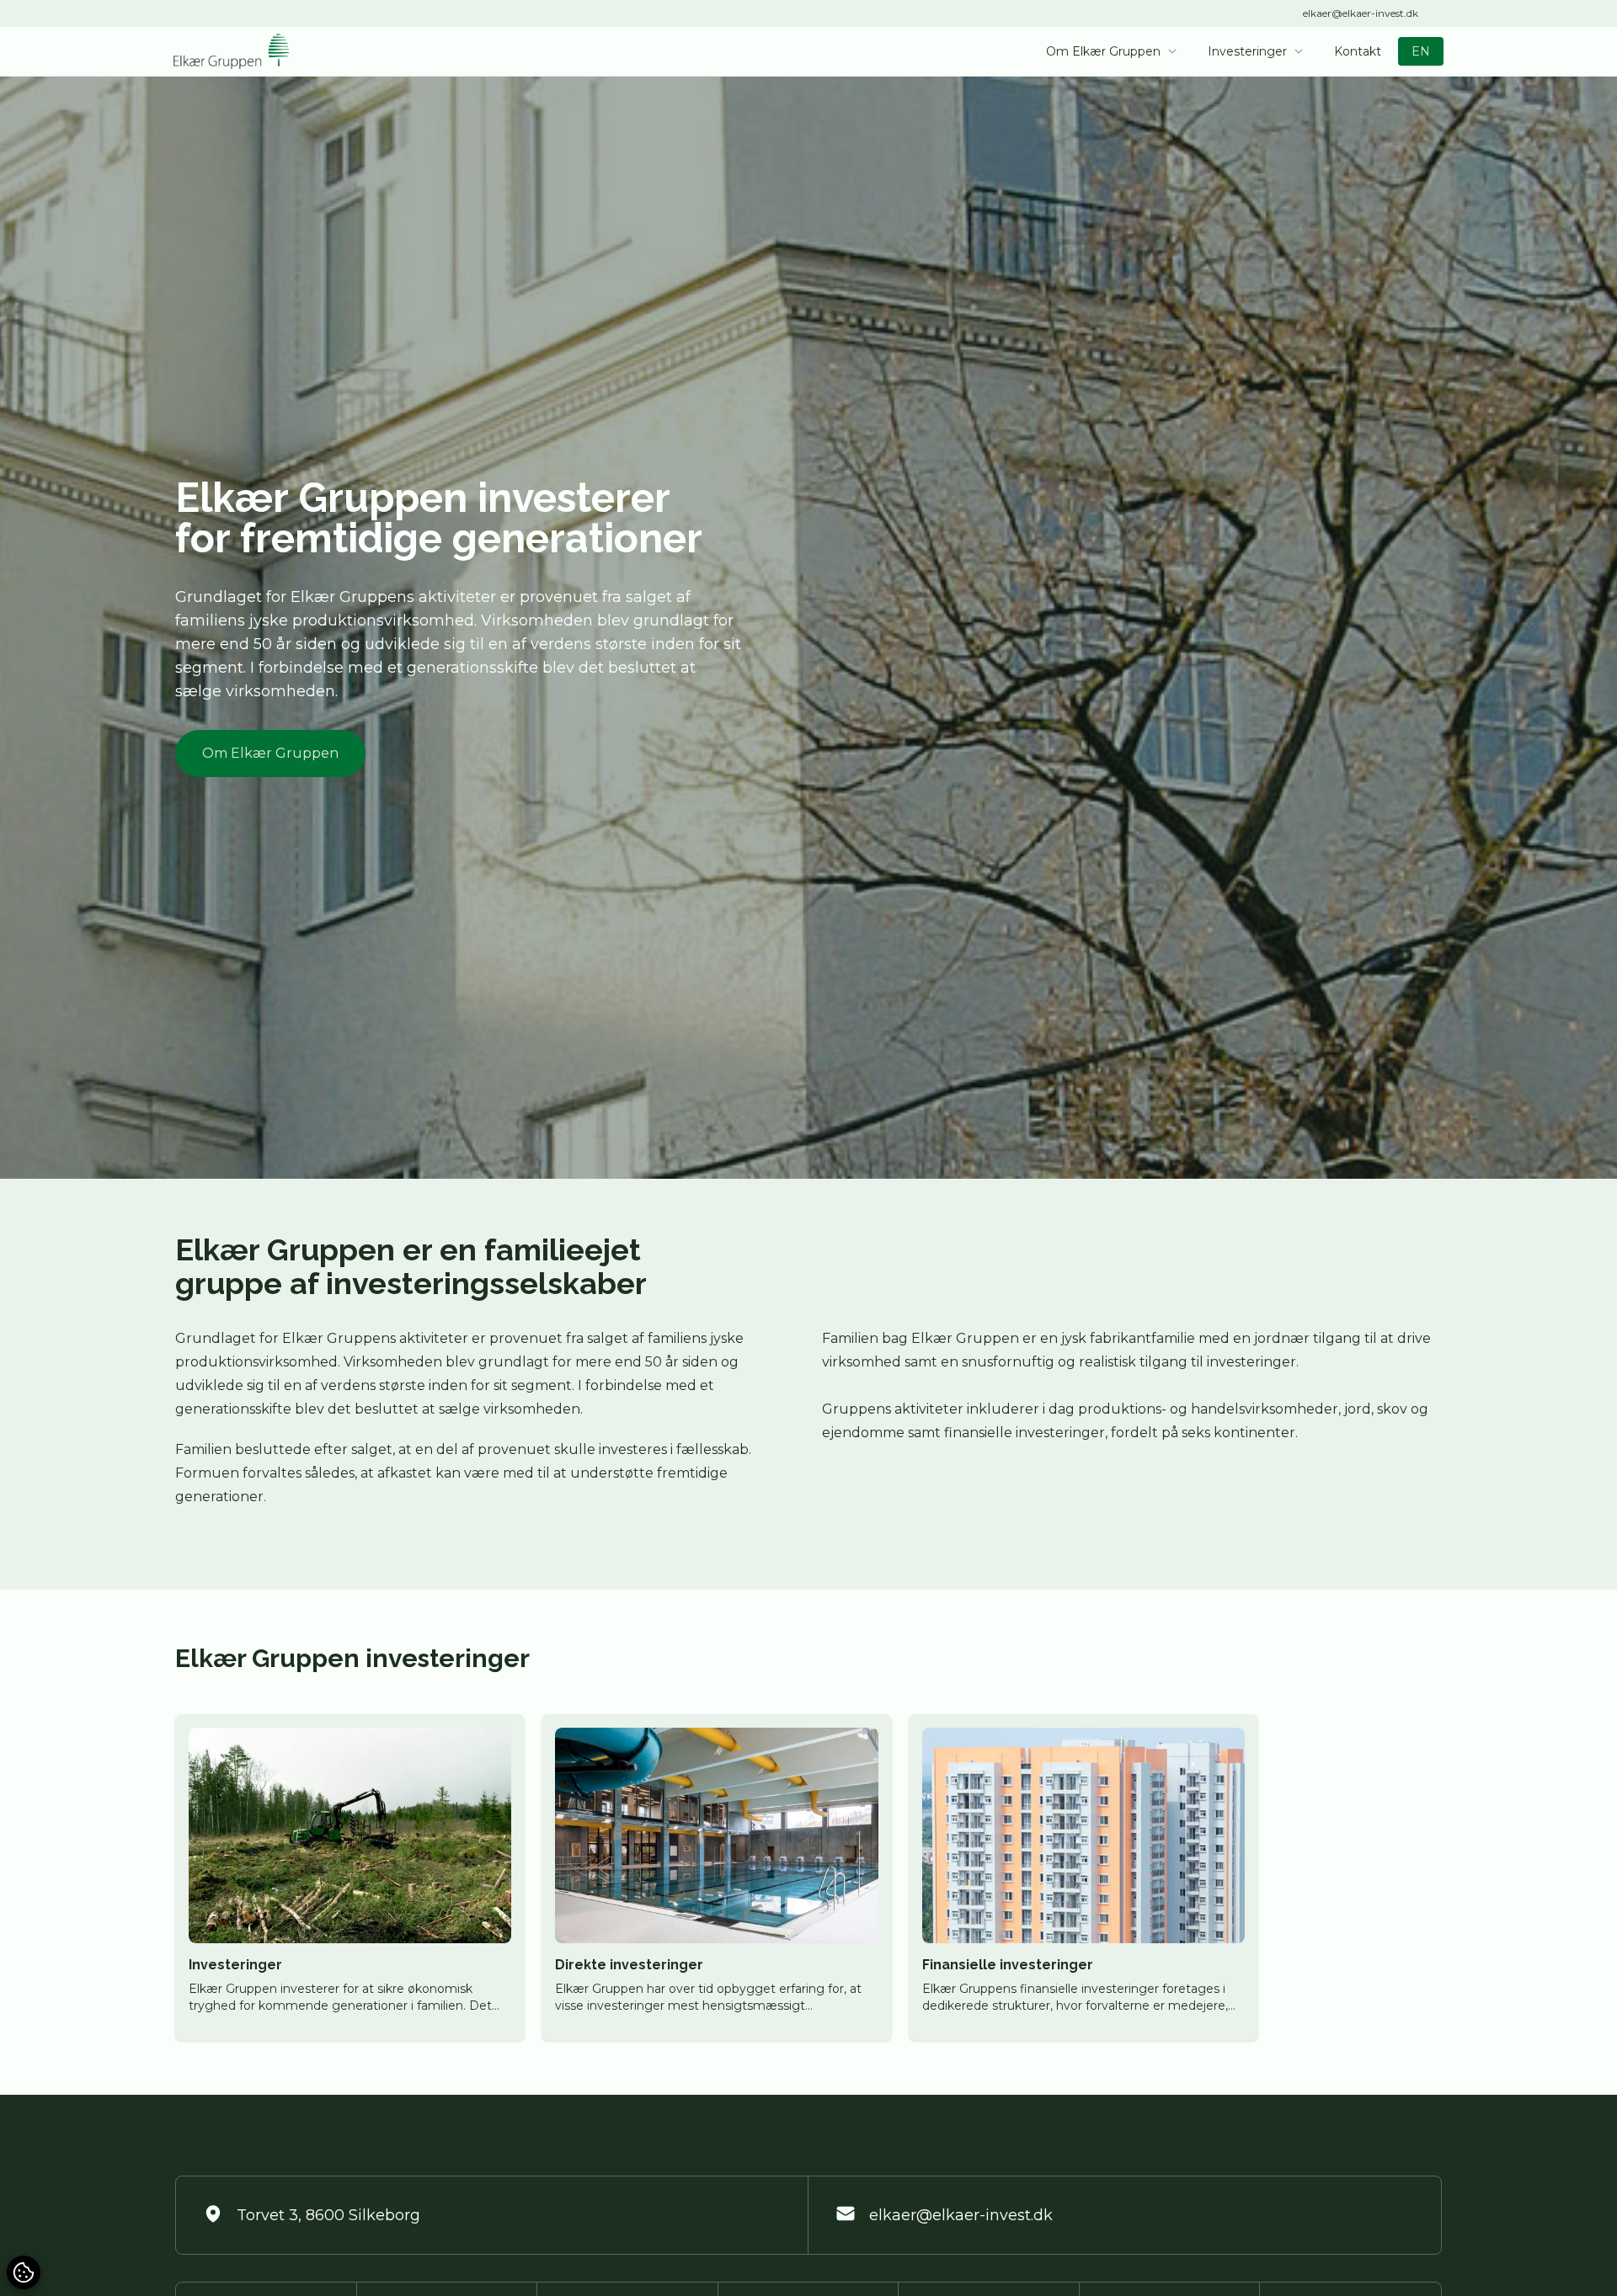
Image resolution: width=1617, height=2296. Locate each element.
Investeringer (1247, 51)
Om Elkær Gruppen (1103, 51)
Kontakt (1358, 51)
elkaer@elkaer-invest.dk (1361, 13)
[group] (350, 1878)
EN (1421, 51)
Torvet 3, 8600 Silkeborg (328, 2215)
